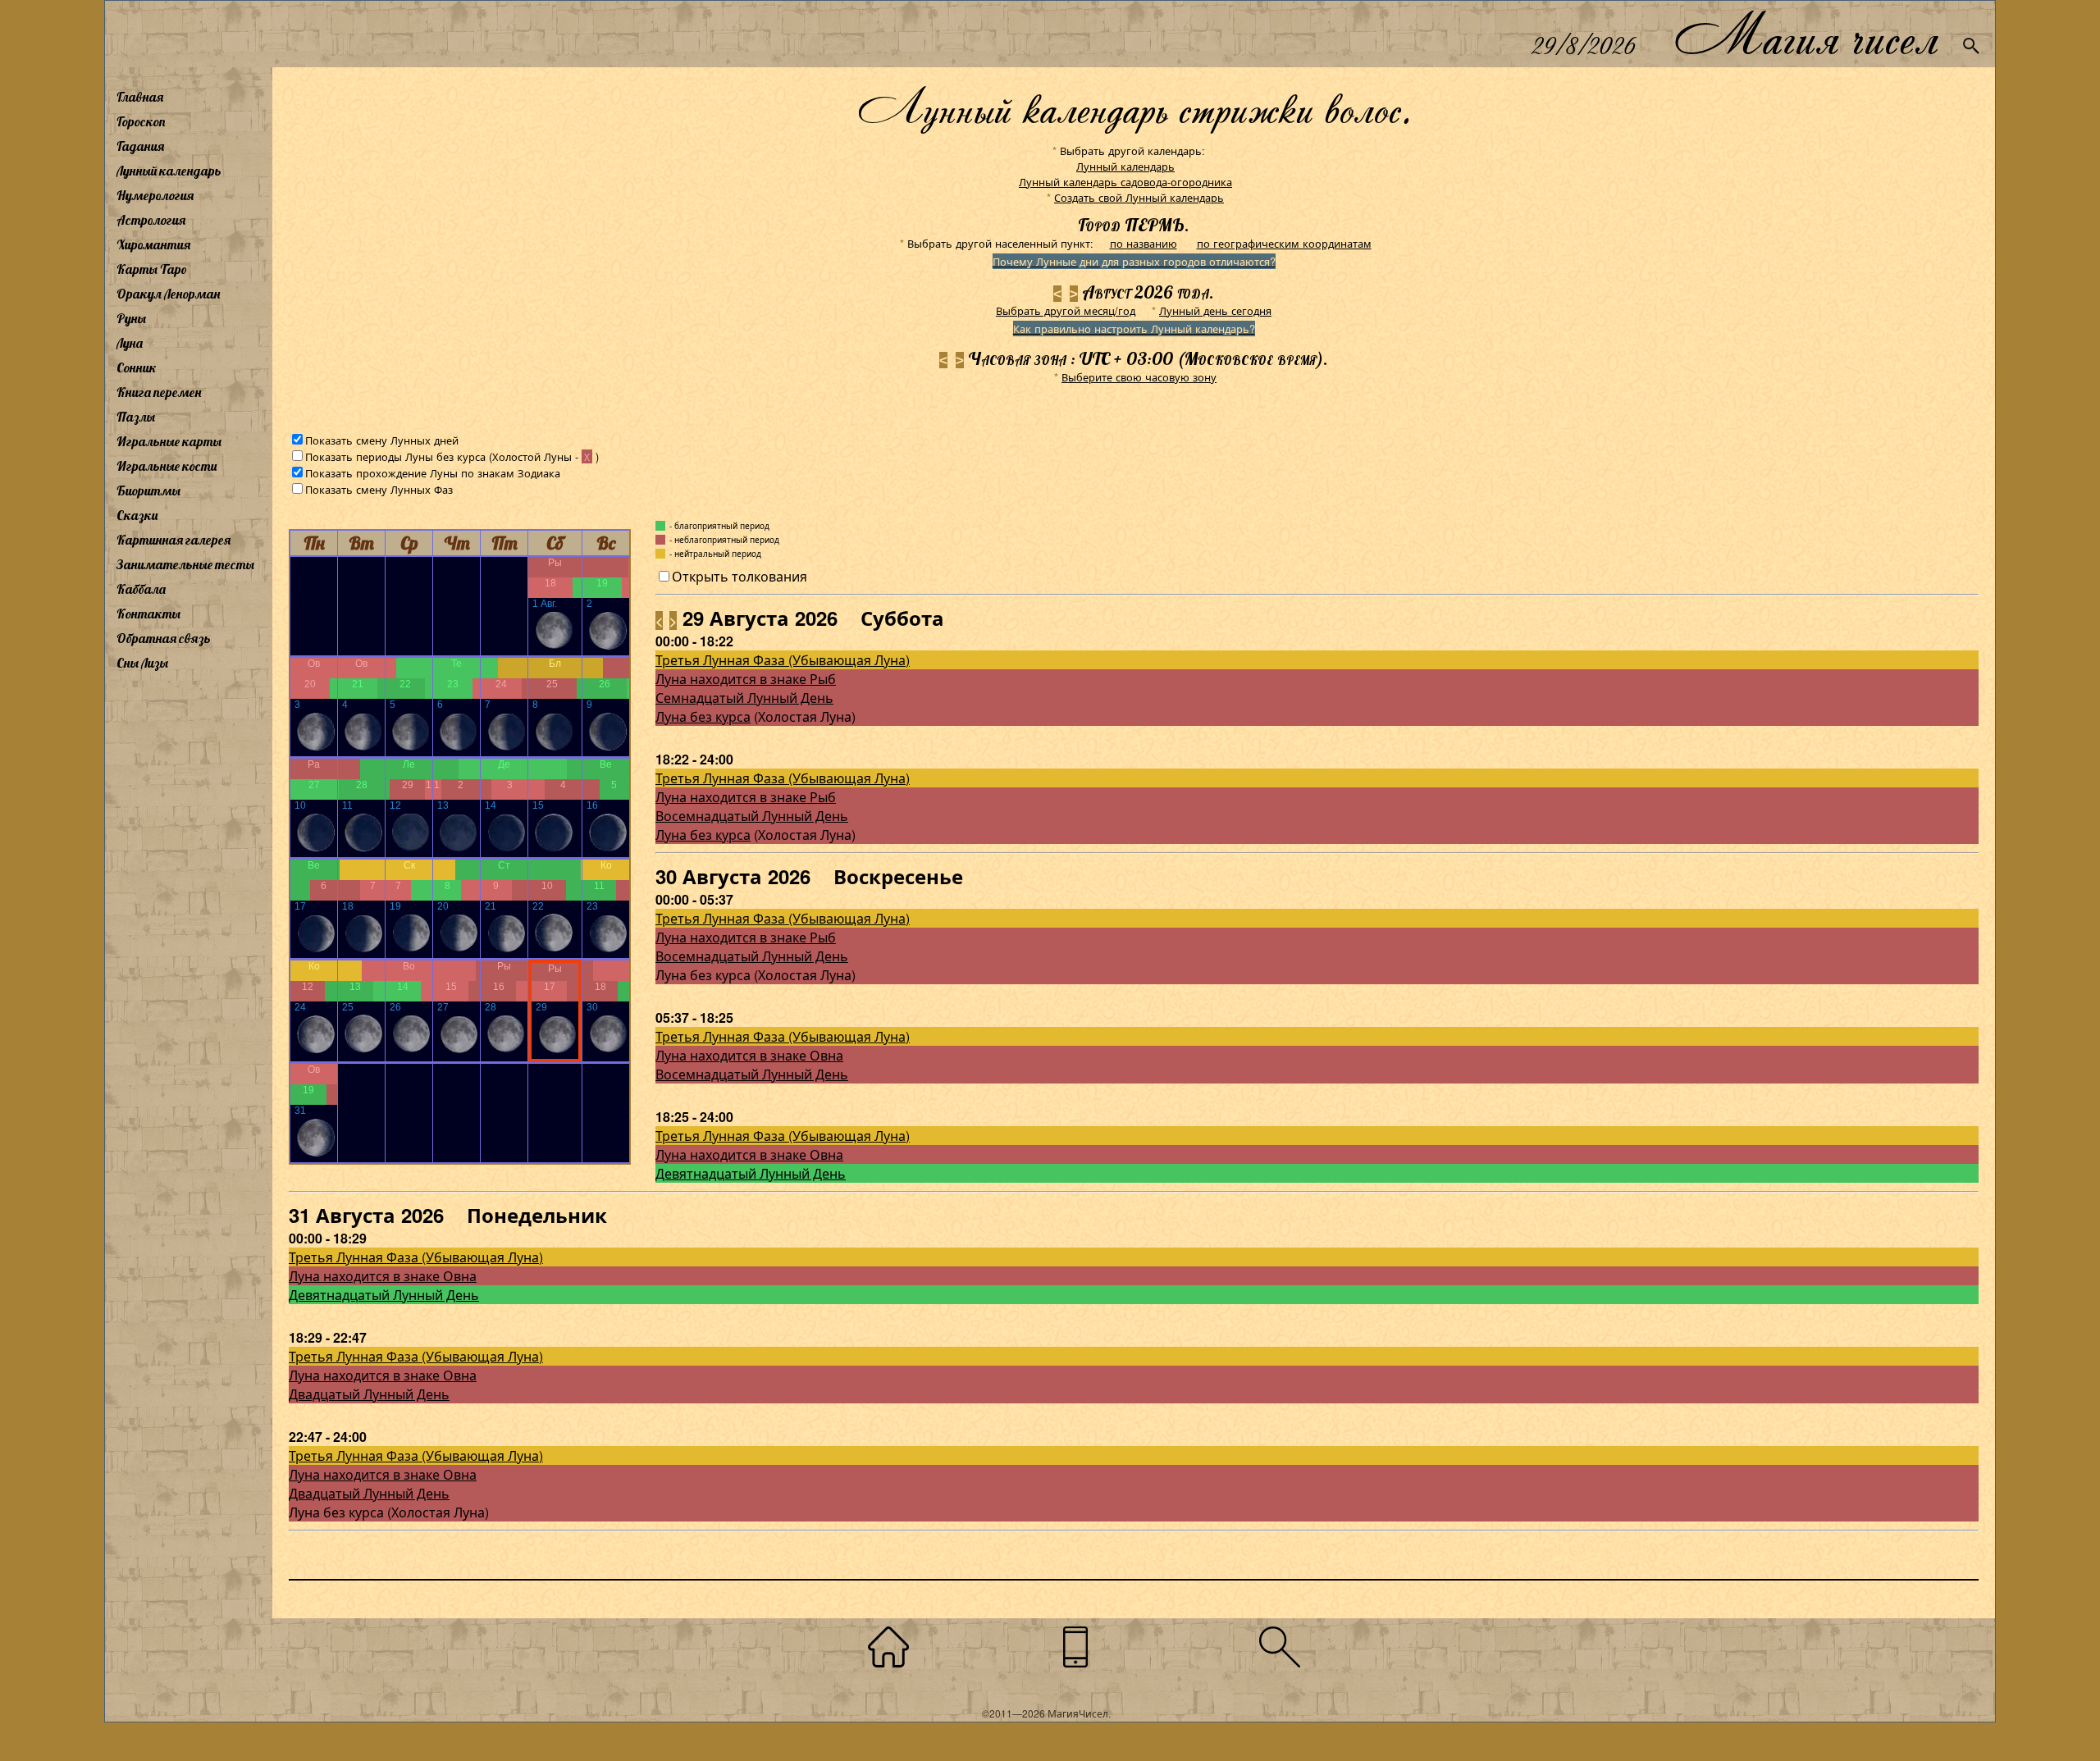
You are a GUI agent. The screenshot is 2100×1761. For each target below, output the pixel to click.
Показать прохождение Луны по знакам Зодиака (433, 473)
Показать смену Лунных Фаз (379, 489)
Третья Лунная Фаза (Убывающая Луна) (783, 660)
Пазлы (136, 417)
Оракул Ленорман (168, 294)
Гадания (140, 146)
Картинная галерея (173, 540)
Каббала (141, 589)
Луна (130, 343)
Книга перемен (159, 392)
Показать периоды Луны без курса (395, 456)
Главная (140, 97)
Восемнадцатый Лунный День (752, 816)
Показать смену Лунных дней (382, 440)
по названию (1144, 243)
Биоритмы (148, 490)
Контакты (148, 614)
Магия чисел (1806, 34)
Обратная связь (164, 638)
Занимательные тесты (185, 564)
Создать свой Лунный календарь (1139, 197)
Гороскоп (141, 121)
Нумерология (155, 195)
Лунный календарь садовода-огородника (1125, 182)
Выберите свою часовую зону (1139, 377)
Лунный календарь (169, 171)
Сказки (137, 515)
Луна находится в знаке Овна (749, 1055)
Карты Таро (152, 269)
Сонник (137, 367)
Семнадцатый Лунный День (744, 698)
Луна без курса (703, 716)
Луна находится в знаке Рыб (746, 679)
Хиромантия (153, 244)
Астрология (151, 220)
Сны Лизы (142, 663)
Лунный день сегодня (1215, 310)
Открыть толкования (740, 576)
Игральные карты (169, 441)
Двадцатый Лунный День (369, 1394)
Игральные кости (167, 466)
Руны (131, 318)
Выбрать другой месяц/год (1066, 310)
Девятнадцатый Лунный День (751, 1173)
